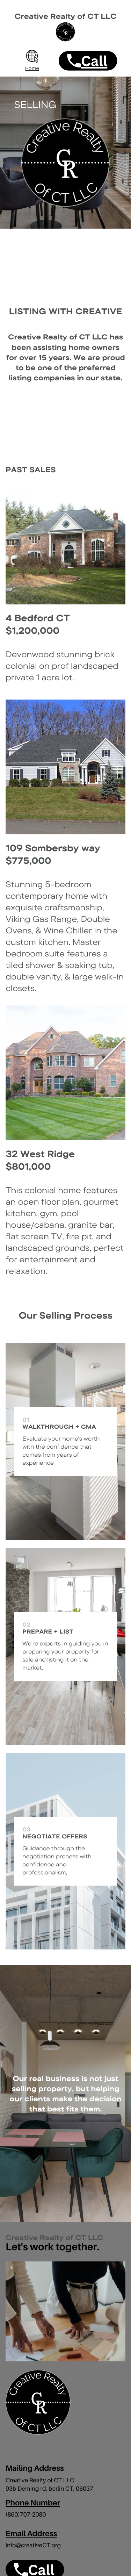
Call (94, 61)
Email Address (31, 2534)
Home (32, 69)
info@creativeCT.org (33, 2545)
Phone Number (33, 2503)
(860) (13, 2514)
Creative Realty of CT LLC (66, 16)
